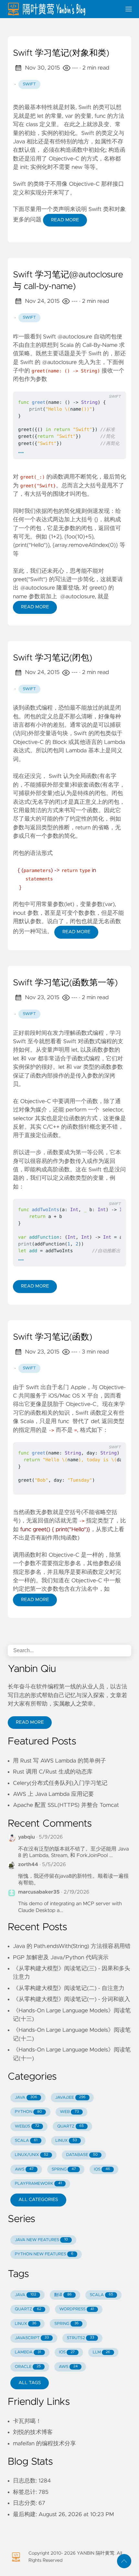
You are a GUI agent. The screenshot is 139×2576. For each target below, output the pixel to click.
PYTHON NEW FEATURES (44, 2254)
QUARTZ (70, 2126)
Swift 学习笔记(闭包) (53, 658)
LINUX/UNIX (32, 2155)
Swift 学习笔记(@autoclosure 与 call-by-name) (68, 281)
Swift (29, 84)
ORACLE (28, 2367)
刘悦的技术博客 (33, 2432)
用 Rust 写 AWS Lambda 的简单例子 (59, 1761)
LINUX (66, 2141)
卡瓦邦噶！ (27, 2421)
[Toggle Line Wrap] (100, 384)
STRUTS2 (81, 2338)
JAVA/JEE (70, 2098)
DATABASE (82, 2155)
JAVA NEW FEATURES (41, 2240)
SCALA (26, 2141)
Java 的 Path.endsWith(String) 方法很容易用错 (72, 1946)
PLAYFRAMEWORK (38, 2184)
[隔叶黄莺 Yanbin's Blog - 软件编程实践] (62, 9)
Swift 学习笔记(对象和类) (61, 53)
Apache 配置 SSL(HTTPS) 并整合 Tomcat (66, 1805)
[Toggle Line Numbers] (86, 384)
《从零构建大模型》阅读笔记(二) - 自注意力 (69, 1988)
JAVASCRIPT (32, 2338)
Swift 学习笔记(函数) (53, 1337)
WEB (69, 2112)
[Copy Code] (73, 384)
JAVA (26, 2098)
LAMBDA (28, 2352)
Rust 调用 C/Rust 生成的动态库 (53, 1772)
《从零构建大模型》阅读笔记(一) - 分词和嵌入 (72, 1999)
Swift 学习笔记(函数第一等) (65, 983)
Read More (65, 220)
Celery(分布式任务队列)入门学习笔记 (60, 1783)
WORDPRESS (77, 2309)
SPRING (64, 2169)
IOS (102, 2169)
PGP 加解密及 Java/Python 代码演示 (61, 1958)
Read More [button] (30, 1722)
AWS (24, 2169)
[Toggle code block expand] (113, 384)
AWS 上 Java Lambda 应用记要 (53, 1794)
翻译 (63, 2295)
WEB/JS (27, 2126)
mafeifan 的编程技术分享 (44, 2444)
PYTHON (28, 2112)
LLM (102, 2352)
